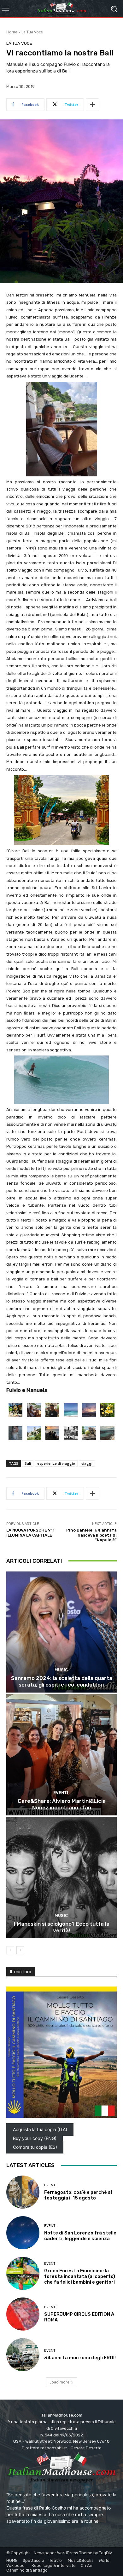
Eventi (61, 1793)
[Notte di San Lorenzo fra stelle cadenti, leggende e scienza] (23, 2233)
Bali (28, 1463)
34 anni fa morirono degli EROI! (80, 2358)
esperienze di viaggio (56, 1463)
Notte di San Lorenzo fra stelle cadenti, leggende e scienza (80, 2236)
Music (61, 1670)
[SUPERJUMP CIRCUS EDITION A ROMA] (23, 2314)
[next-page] (20, 1950)
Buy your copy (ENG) (35, 2138)
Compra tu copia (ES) (35, 2147)
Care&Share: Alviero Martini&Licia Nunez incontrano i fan (62, 1804)
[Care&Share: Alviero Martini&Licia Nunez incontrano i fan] (61, 1755)
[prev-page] (10, 1950)
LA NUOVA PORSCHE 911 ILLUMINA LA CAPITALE (30, 1533)
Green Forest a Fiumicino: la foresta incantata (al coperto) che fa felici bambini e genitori (80, 2276)
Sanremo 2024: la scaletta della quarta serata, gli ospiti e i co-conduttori (62, 1681)
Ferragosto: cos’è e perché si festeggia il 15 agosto (78, 2195)
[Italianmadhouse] (61, 9)
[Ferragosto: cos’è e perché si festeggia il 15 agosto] (23, 2192)
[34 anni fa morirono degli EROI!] (23, 2355)
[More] (92, 105)
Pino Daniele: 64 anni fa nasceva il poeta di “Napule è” (91, 1535)
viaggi (87, 1463)
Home (12, 32)
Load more (59, 2382)
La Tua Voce (32, 32)
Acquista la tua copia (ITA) (40, 2129)
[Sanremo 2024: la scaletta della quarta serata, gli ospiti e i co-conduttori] (61, 1632)
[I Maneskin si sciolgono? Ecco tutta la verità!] (61, 1878)
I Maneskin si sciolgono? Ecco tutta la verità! (62, 1927)
